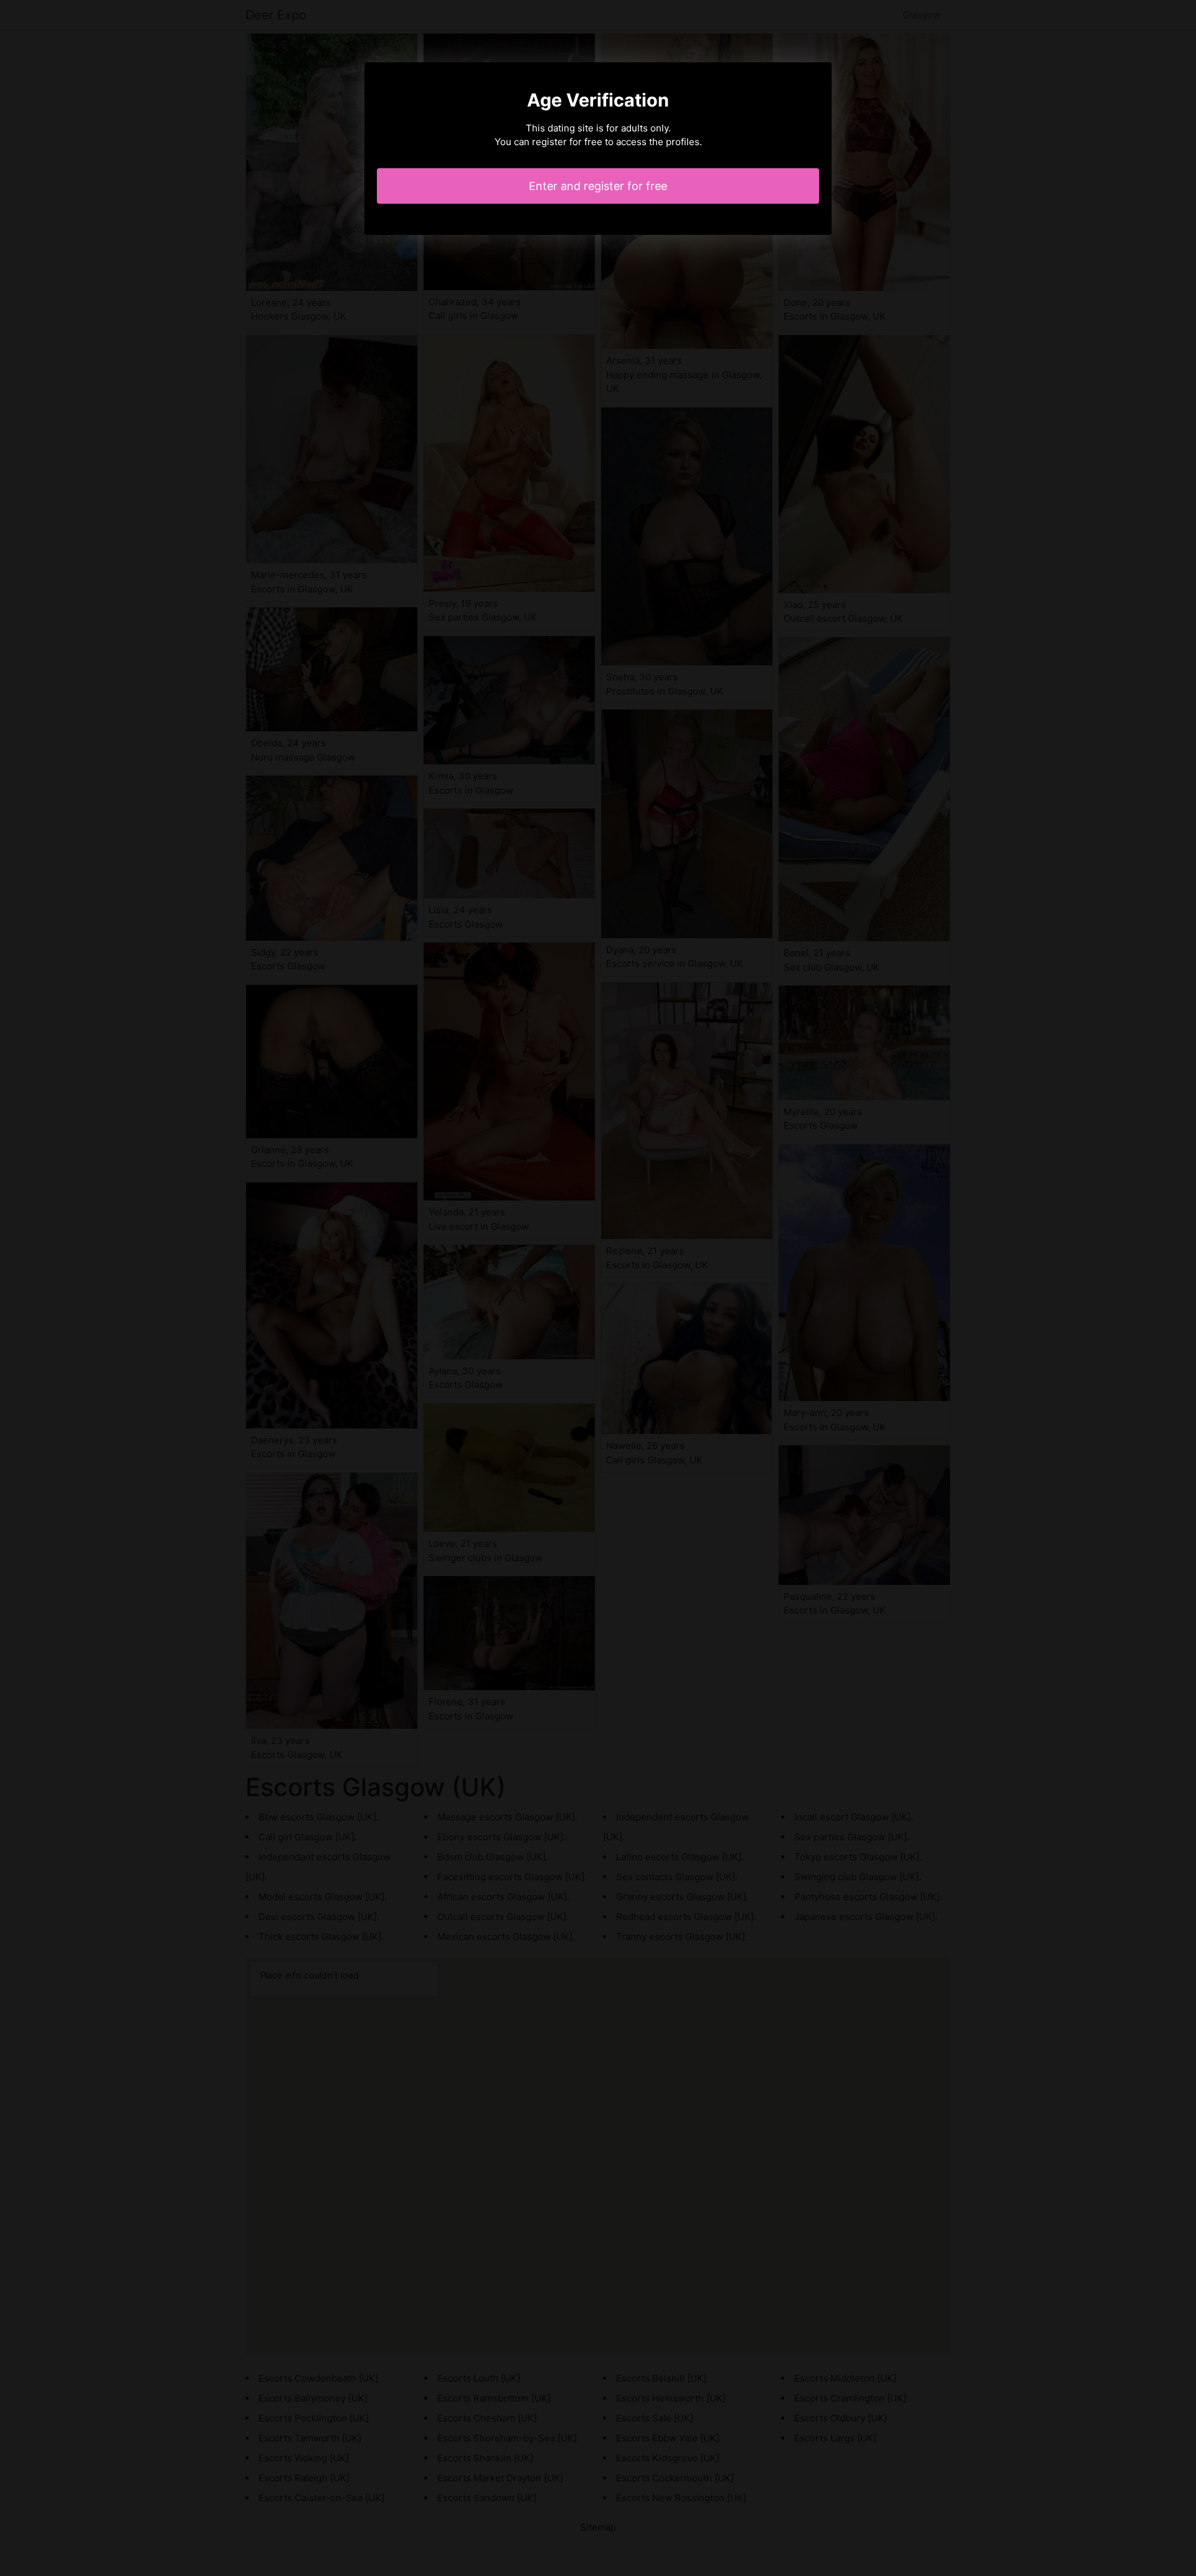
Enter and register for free (598, 186)
